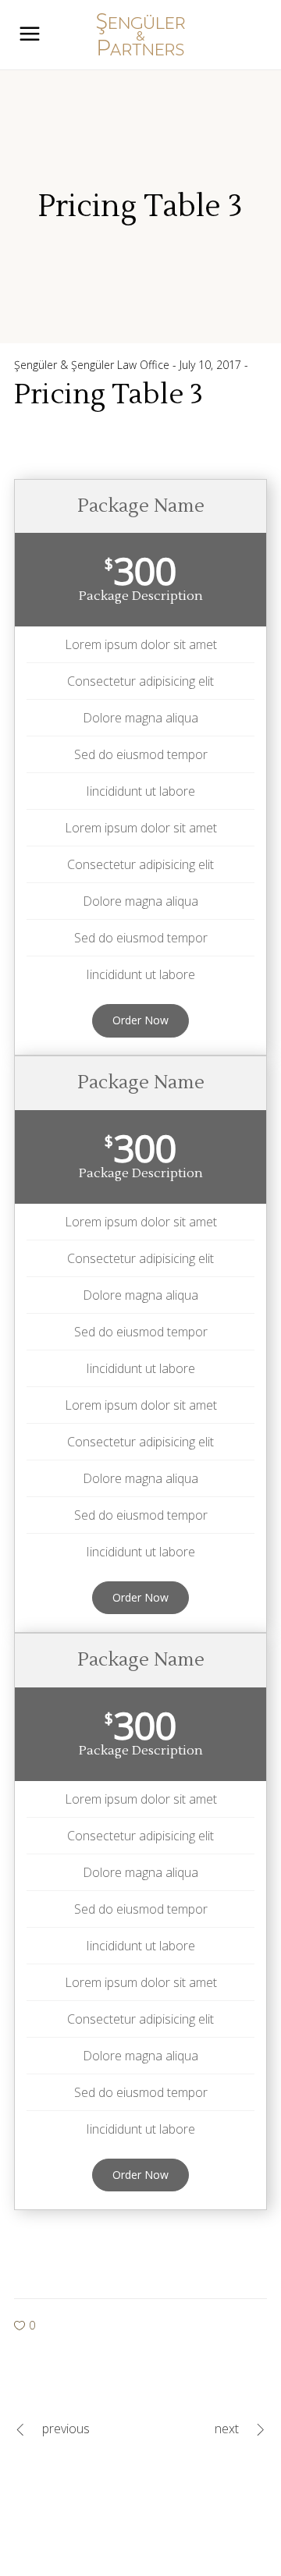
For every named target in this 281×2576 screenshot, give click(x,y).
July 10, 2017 (212, 365)
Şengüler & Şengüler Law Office (93, 365)
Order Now (140, 1020)
